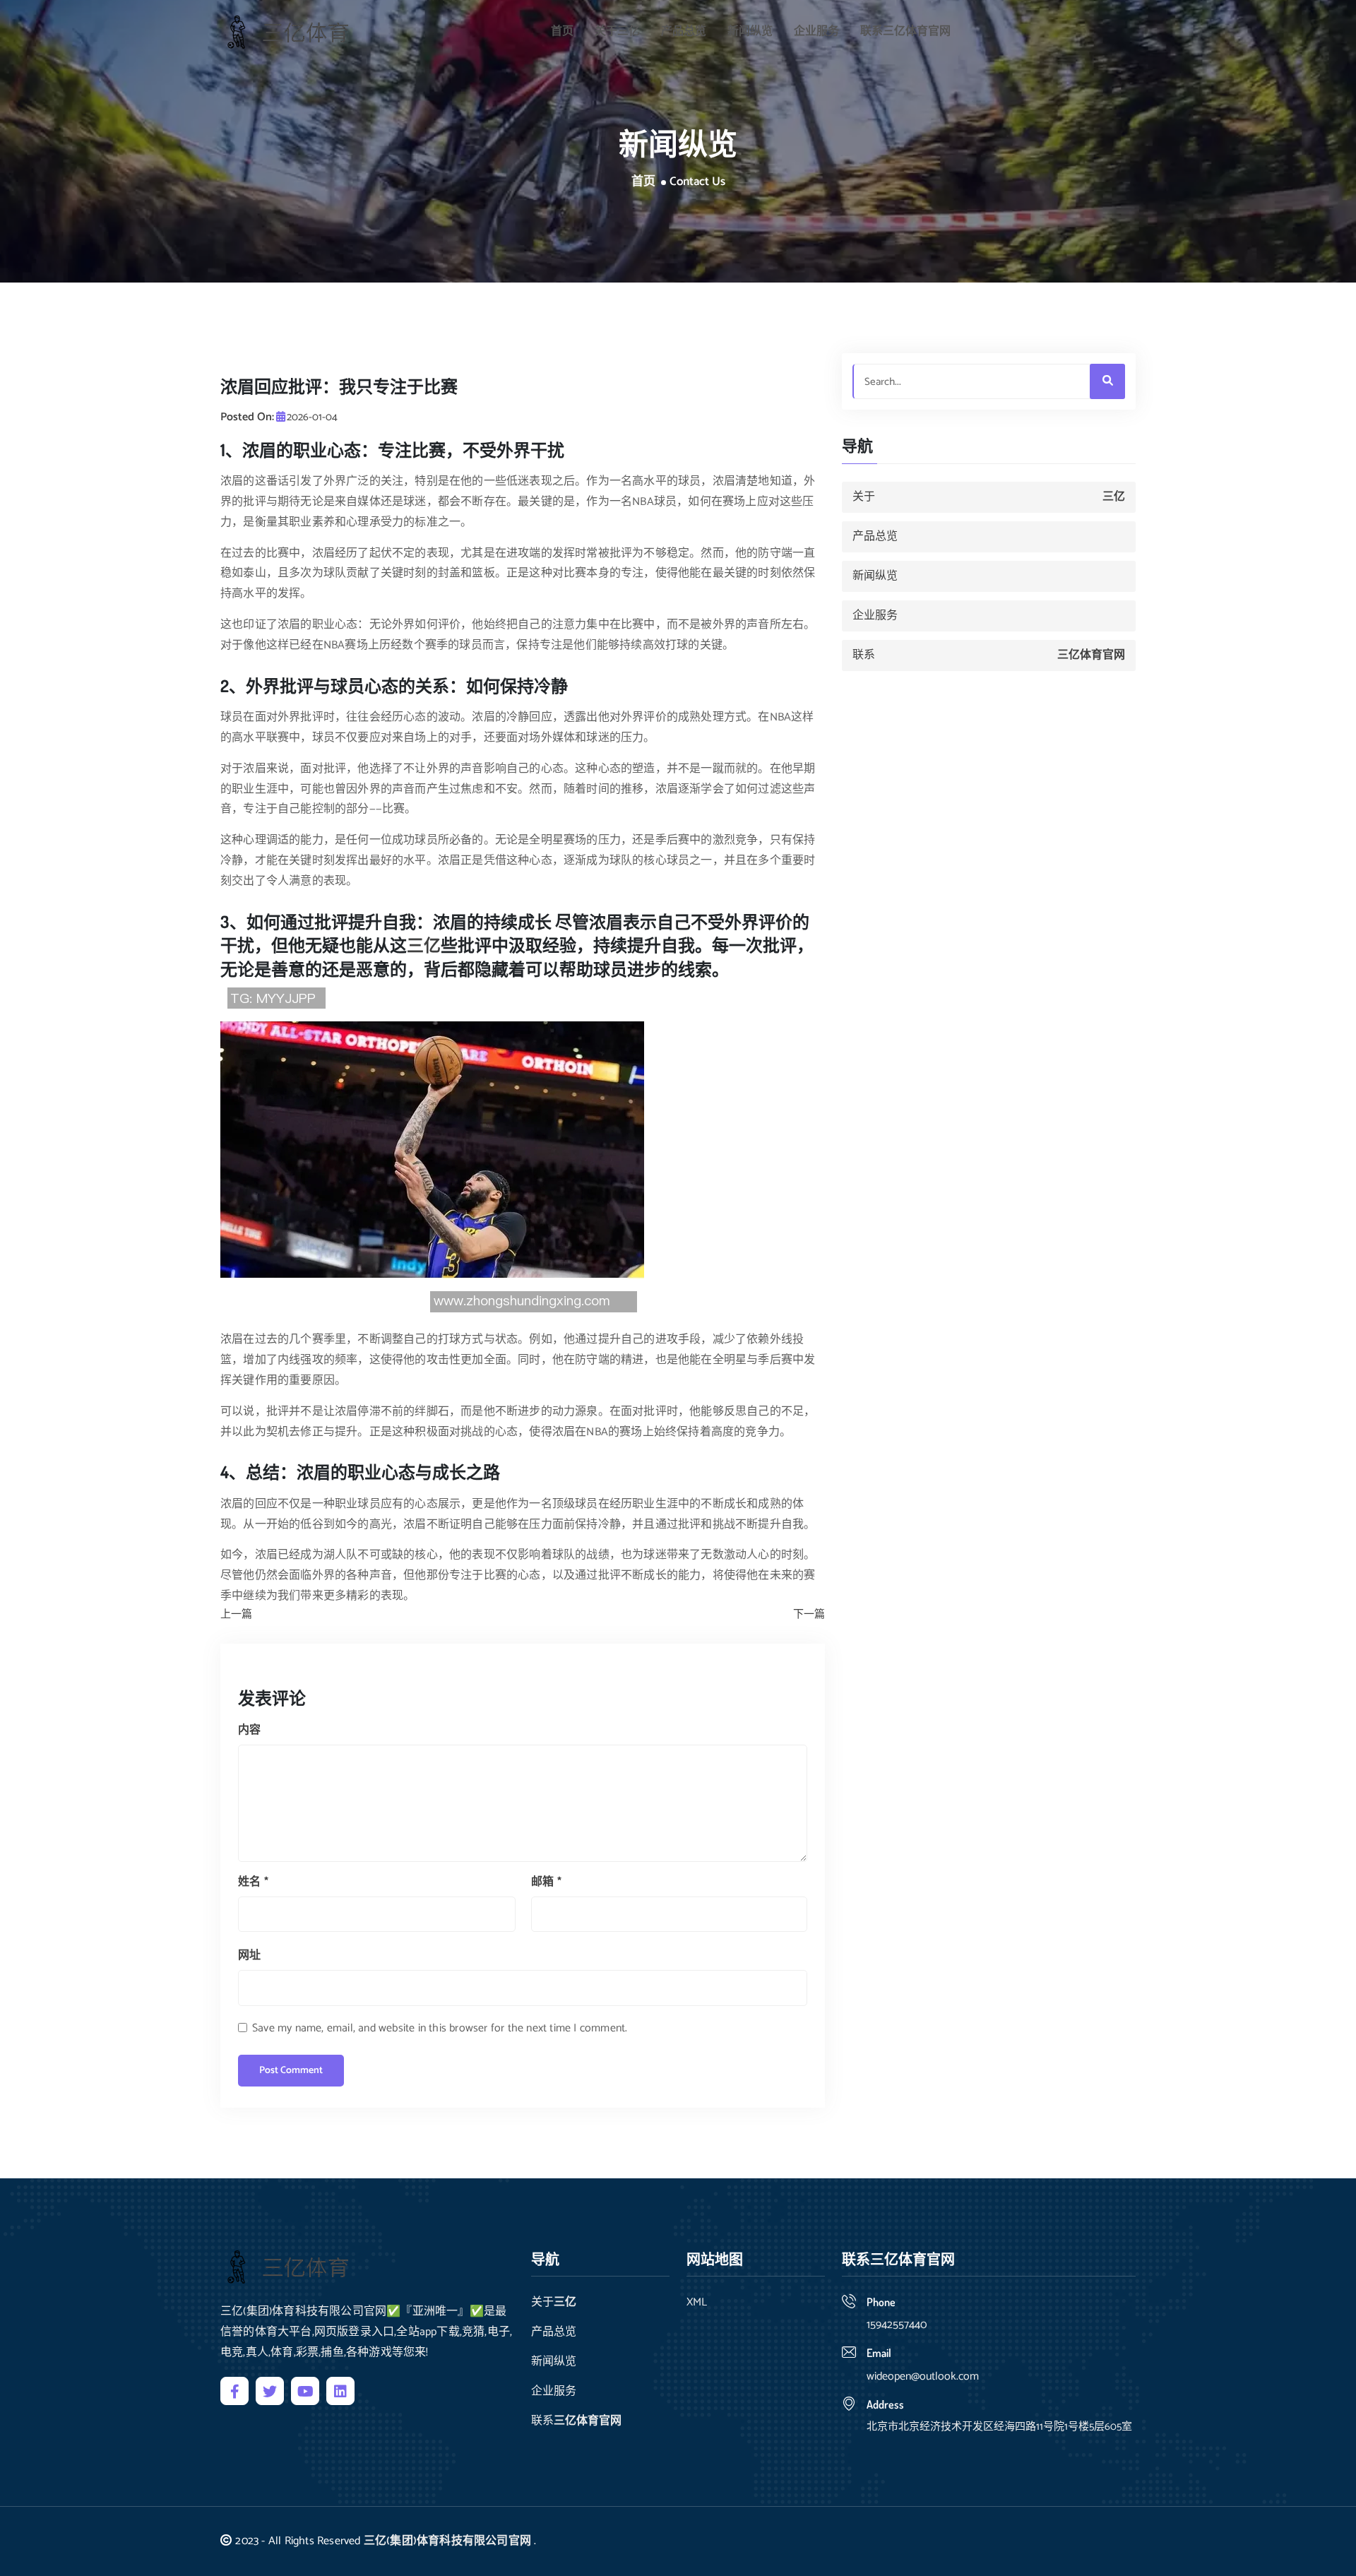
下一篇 (809, 1615)
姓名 (253, 1882)
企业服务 (816, 31)
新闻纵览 (750, 31)
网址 (249, 1955)
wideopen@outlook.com (923, 2376)
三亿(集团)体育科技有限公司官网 (447, 2541)
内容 (249, 1730)
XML (697, 2303)
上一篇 (236, 1615)
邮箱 (546, 1882)
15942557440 (897, 2325)
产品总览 (684, 31)
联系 (905, 31)
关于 (617, 31)
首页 (562, 31)
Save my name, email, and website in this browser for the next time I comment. (440, 2028)
